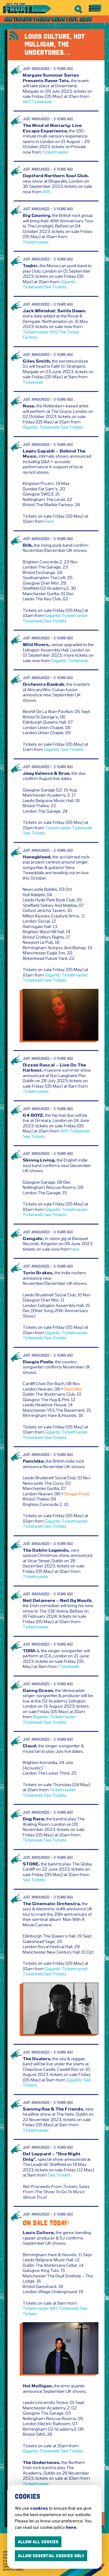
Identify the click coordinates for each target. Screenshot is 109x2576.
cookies (39, 2508)
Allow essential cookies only (51, 2556)
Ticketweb (42, 102)
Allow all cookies (38, 2542)
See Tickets (55, 287)
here (50, 521)
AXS (27, 102)
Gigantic (68, 282)
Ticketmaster (55, 152)
